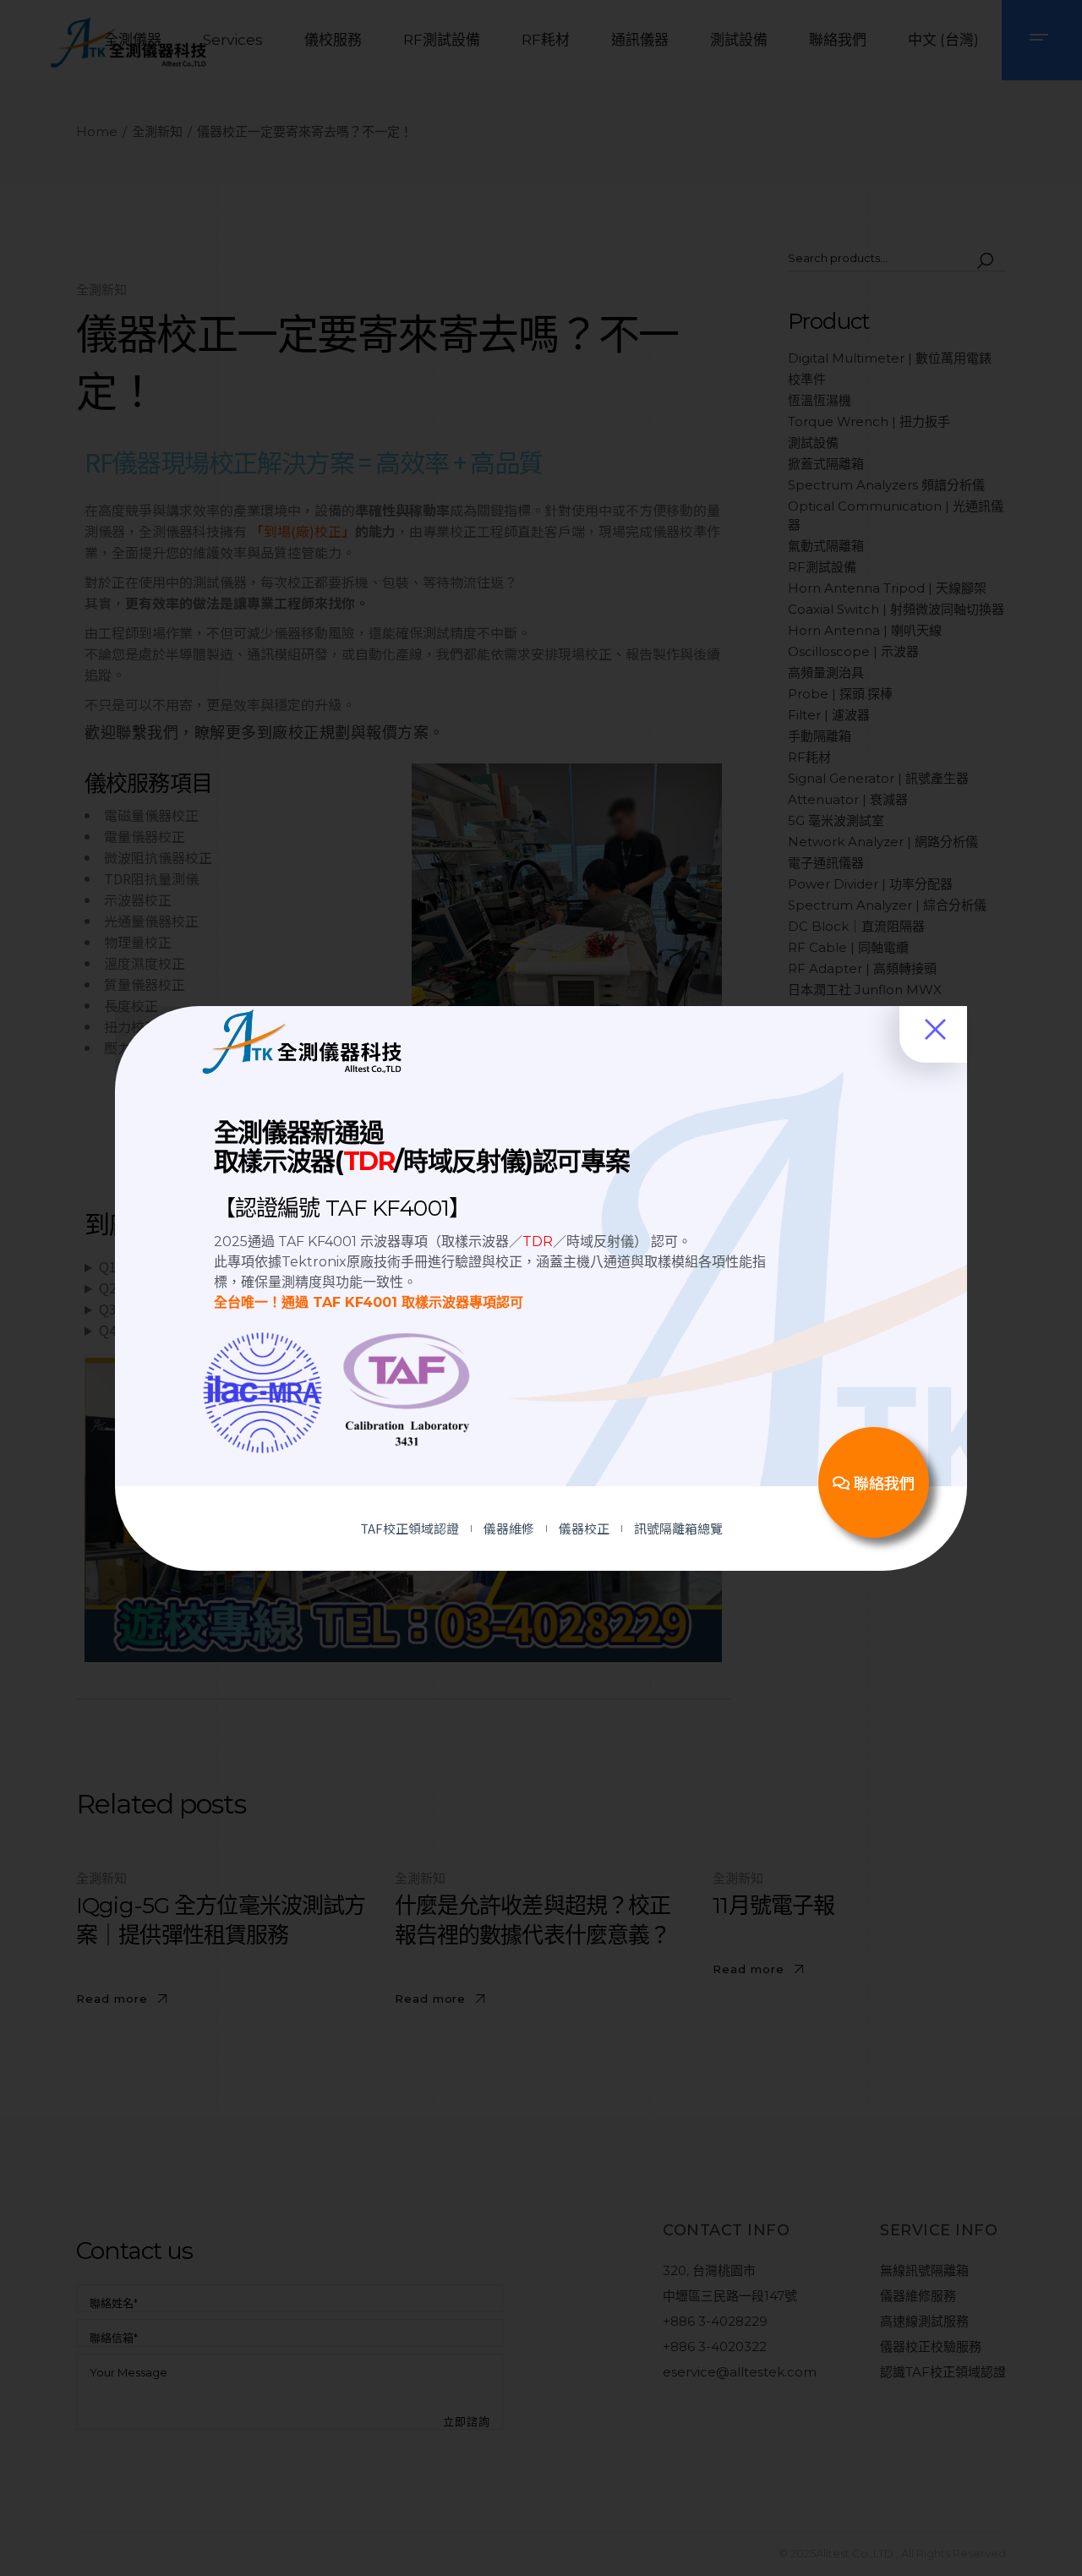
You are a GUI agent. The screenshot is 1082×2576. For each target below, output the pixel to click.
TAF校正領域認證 (410, 1528)
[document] (541, 1288)
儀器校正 (584, 1528)
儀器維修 (509, 1528)
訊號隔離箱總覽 (678, 1528)
